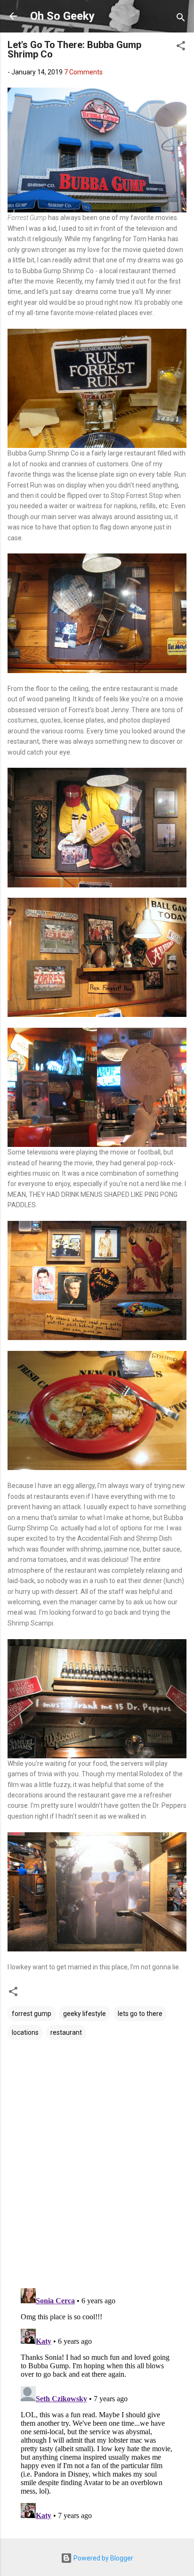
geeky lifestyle (85, 2014)
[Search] (181, 19)
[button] (181, 47)
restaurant (66, 2032)
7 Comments (83, 72)
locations (25, 2032)
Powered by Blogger (103, 2558)
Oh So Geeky (62, 16)
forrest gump (32, 2014)
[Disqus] (97, 2160)
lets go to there (140, 2014)
